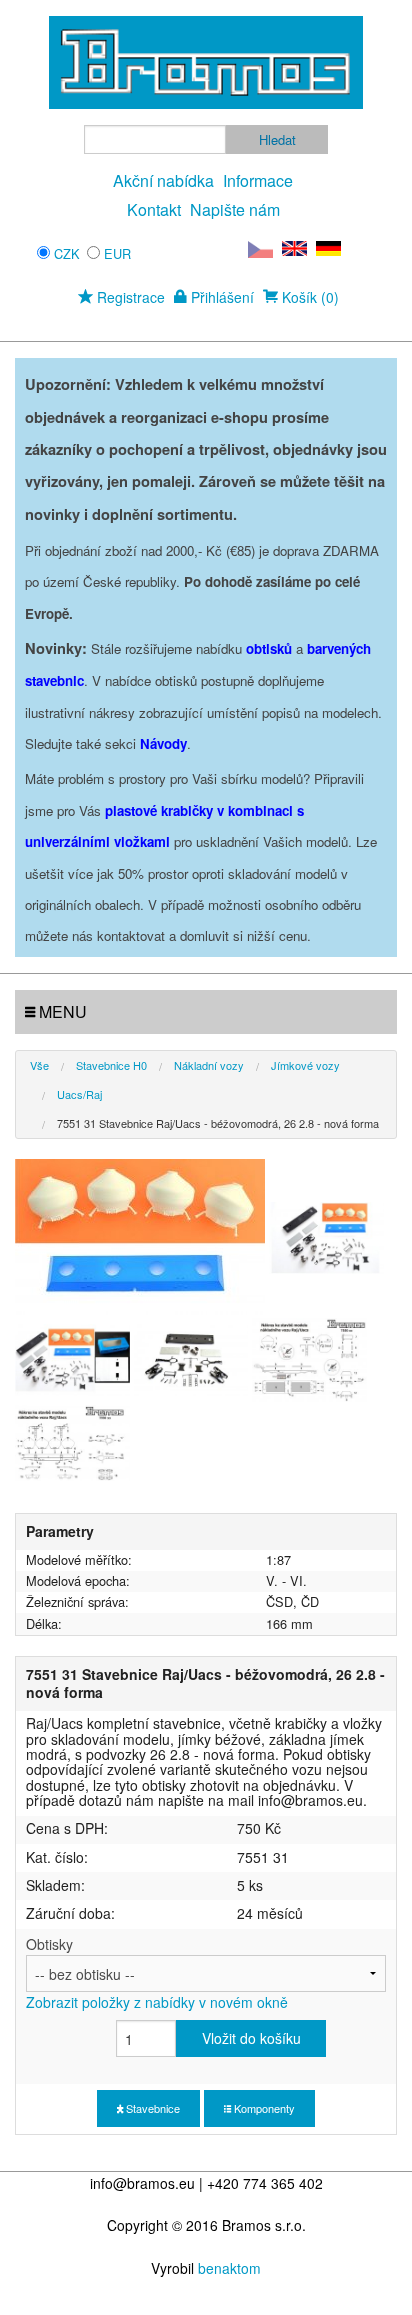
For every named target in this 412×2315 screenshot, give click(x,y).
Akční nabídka (163, 180)
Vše (39, 1065)
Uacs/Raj (79, 1094)
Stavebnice (151, 2108)
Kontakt (154, 209)
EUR (117, 253)
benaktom (229, 2268)
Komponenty (263, 2108)
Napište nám (235, 209)
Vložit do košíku (251, 2038)
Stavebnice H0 (111, 1065)
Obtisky (157, 1973)
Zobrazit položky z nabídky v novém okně (157, 2002)
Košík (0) (308, 297)
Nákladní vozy (209, 1065)
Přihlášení (220, 297)
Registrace (129, 297)
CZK (67, 253)
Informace (258, 180)
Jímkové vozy (305, 1065)
